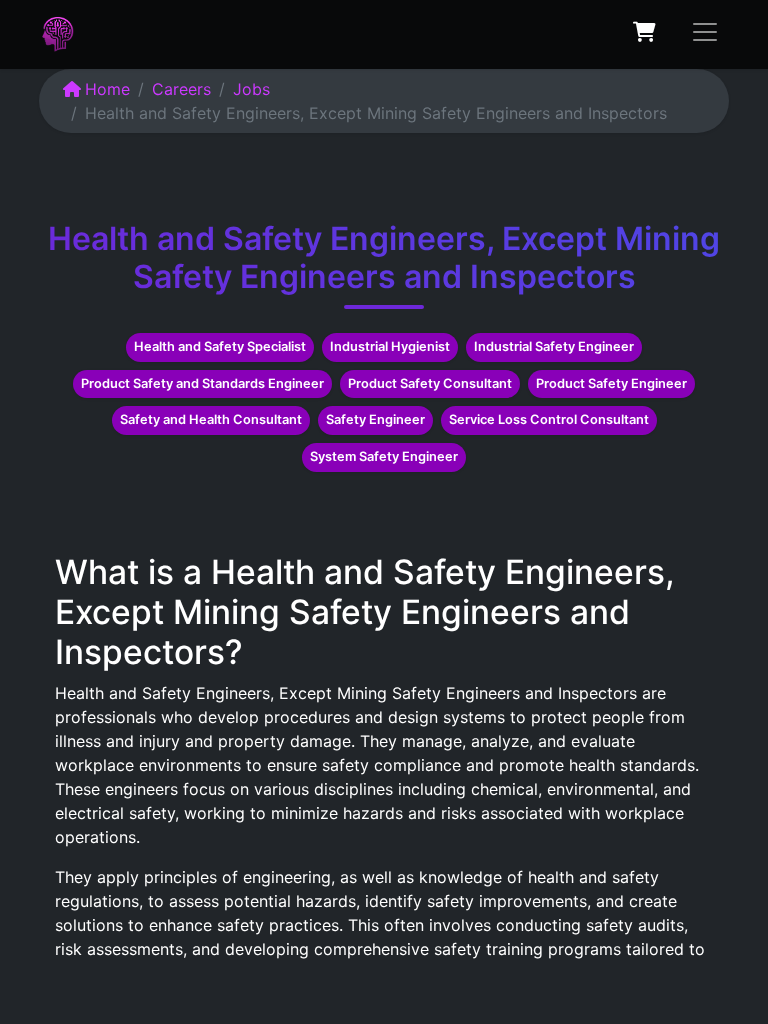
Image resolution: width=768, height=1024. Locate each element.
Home (107, 89)
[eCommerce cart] (644, 32)
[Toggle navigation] (705, 32)
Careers (181, 89)
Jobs (251, 89)
